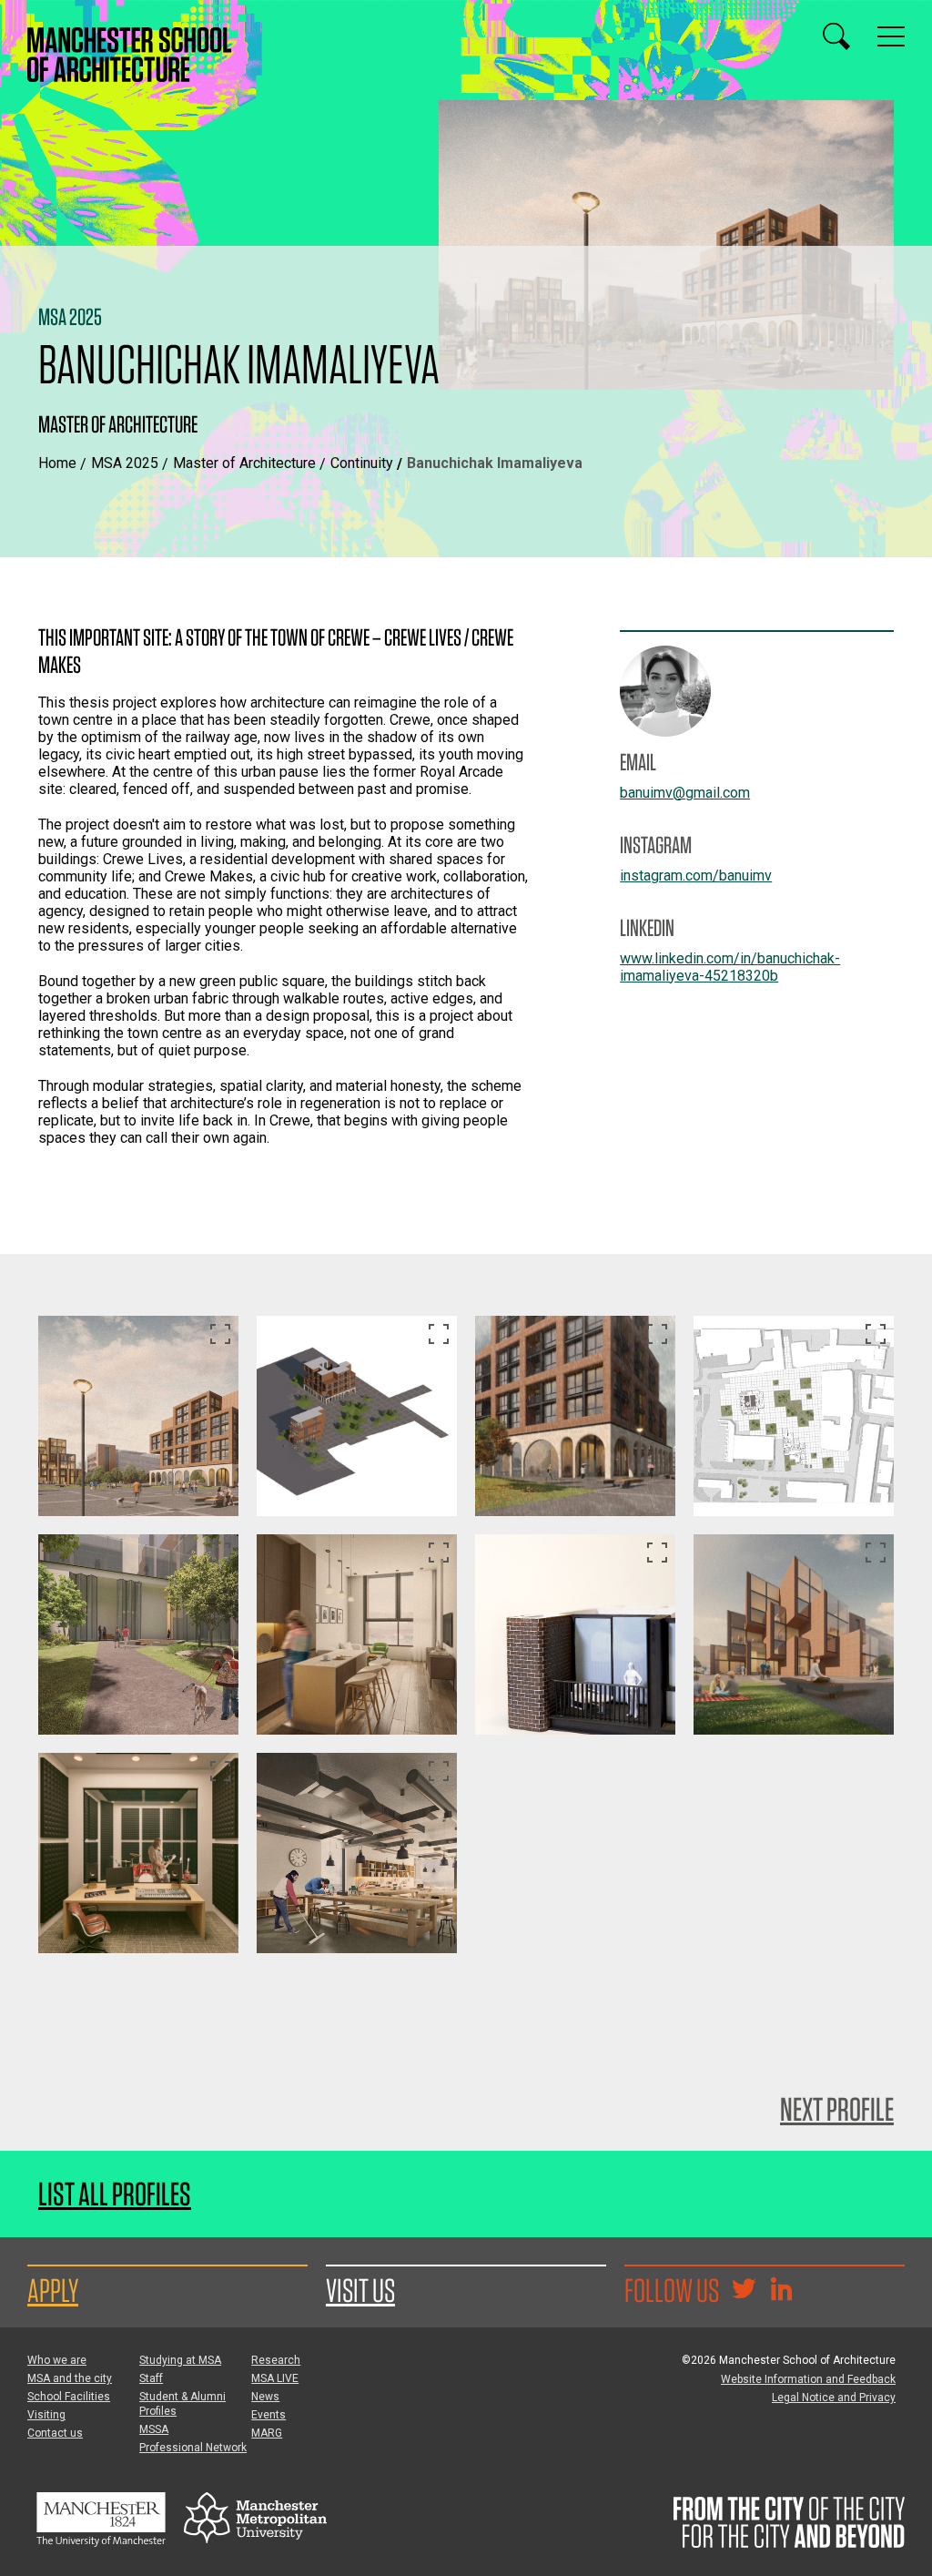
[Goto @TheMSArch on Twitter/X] (744, 2291)
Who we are (57, 2360)
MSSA (154, 2429)
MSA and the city (70, 2378)
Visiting (46, 2415)
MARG (267, 2433)
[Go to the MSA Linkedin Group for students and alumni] (781, 2291)
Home (57, 463)
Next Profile (837, 2109)
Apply (53, 2290)
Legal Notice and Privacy (834, 2398)
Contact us (55, 2433)
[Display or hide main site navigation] (891, 36)
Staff (151, 2378)
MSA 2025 (125, 463)
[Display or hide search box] (836, 36)
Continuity (362, 463)
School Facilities (69, 2397)
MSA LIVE (275, 2378)
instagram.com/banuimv (696, 876)
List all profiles (115, 2194)
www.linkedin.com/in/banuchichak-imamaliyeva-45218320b (730, 967)
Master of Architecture (244, 463)
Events (268, 2415)
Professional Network (193, 2448)
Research (276, 2360)
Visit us (360, 2290)
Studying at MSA (180, 2360)
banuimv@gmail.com (685, 793)
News (265, 2397)
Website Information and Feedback (808, 2379)
